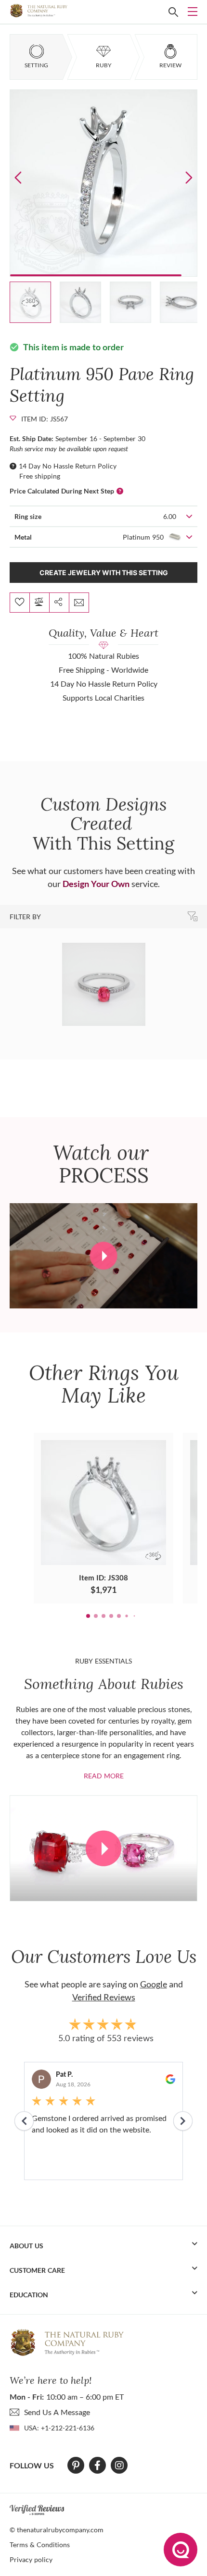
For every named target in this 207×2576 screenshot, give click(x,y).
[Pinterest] (76, 2465)
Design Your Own (96, 884)
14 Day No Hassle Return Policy (68, 466)
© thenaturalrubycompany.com (57, 2530)
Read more (104, 1776)
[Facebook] (97, 2465)
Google (154, 1984)
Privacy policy (31, 2559)
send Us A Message (57, 2412)
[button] (189, 177)
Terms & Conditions (40, 2545)
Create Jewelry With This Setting (104, 573)
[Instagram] (119, 2465)
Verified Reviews (104, 1997)
